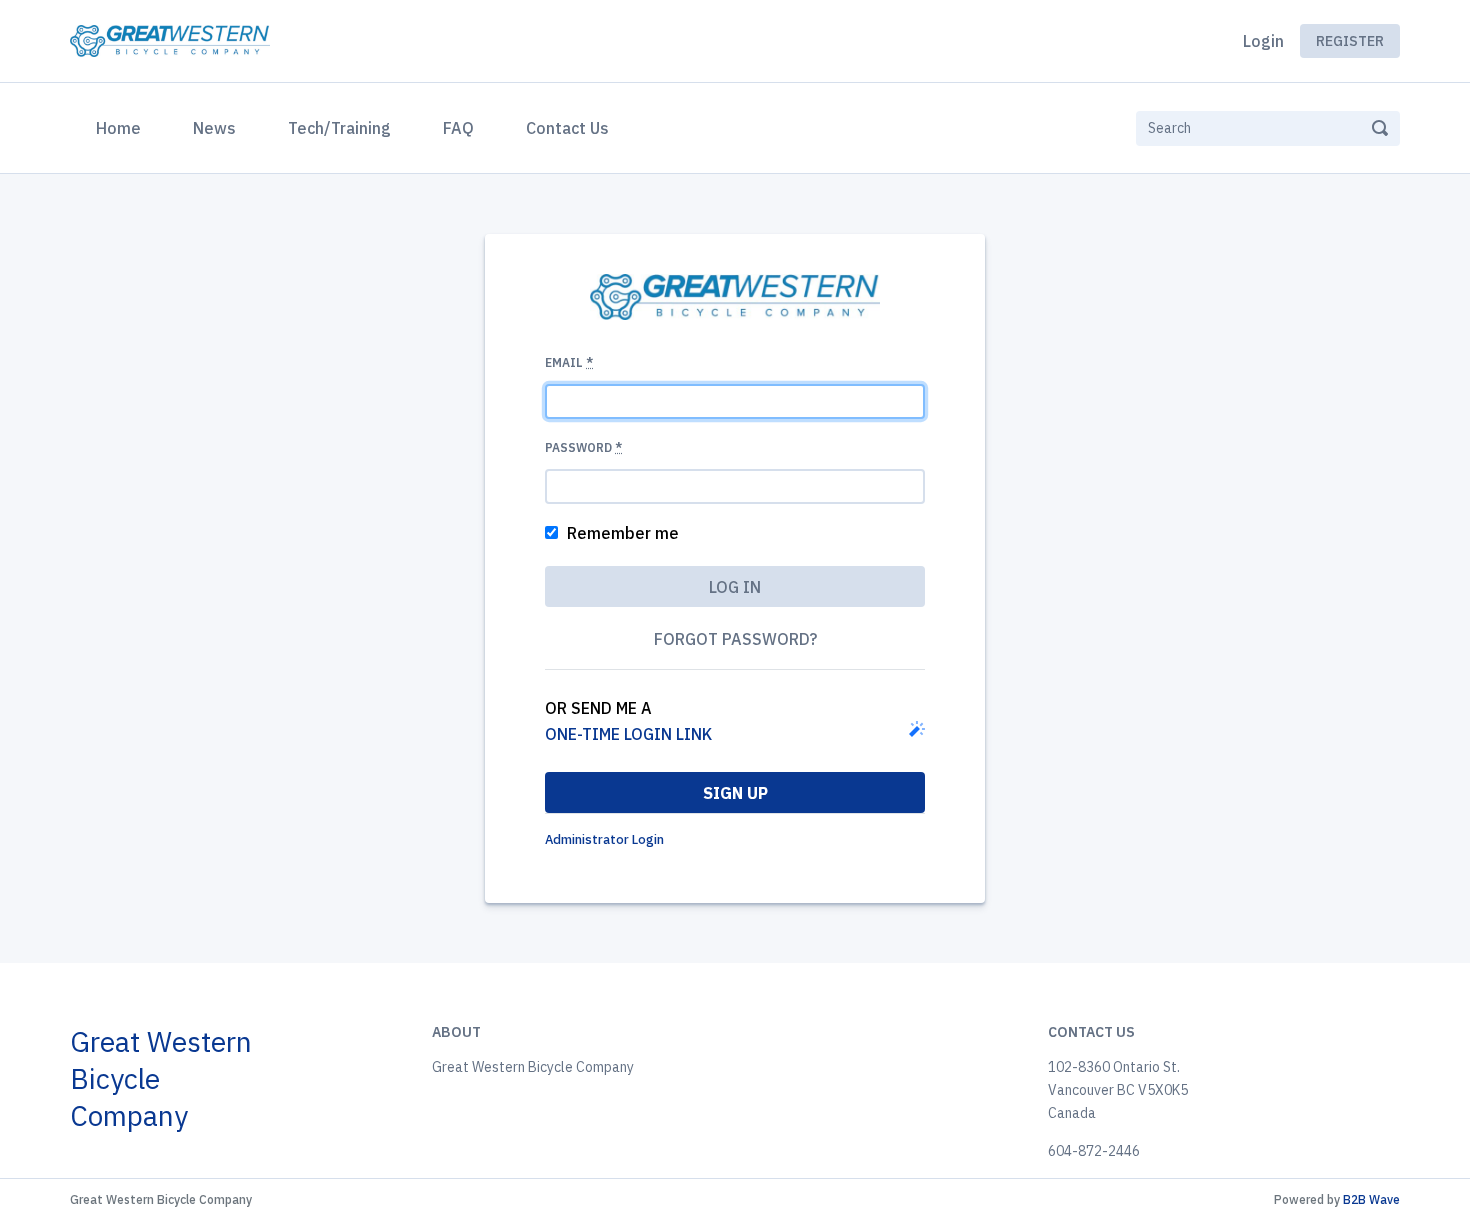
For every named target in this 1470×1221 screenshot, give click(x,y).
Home (122, 127)
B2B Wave (1371, 1199)
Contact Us (567, 128)
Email (569, 362)
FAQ (458, 128)
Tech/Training (339, 128)
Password (583, 447)
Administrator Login (604, 839)
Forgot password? (735, 639)
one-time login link (628, 734)
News (214, 128)
